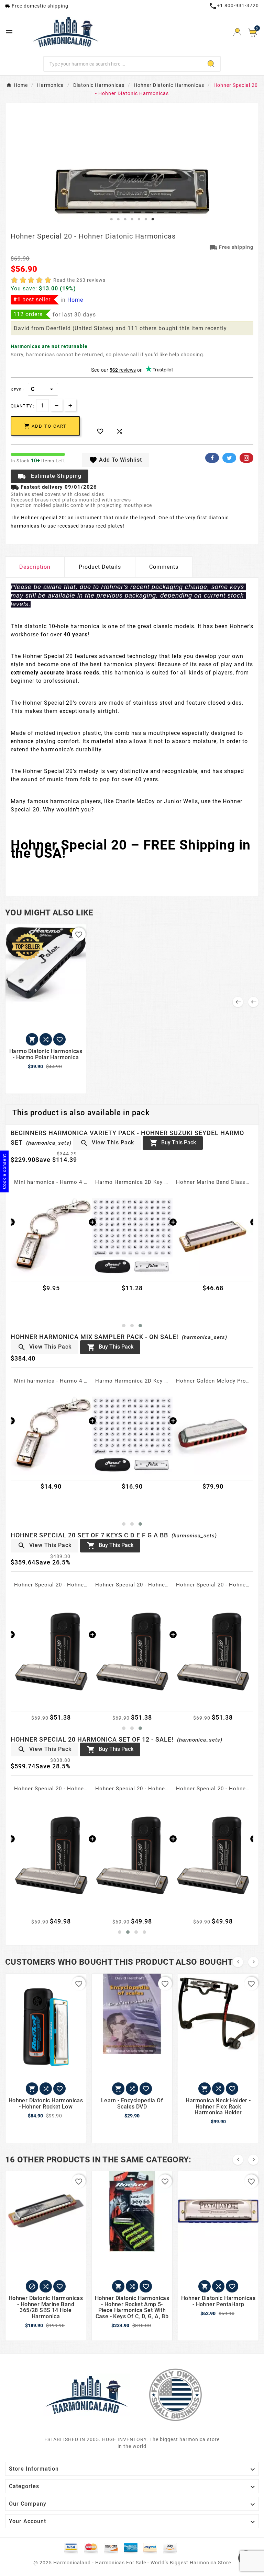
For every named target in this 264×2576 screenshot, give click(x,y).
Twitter (229, 458)
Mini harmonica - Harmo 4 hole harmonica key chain (51, 1381)
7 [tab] (153, 219)
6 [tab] (146, 219)
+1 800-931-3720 (234, 5)
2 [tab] (118, 219)
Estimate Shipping (49, 476)
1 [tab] (111, 219)
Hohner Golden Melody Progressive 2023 (213, 1381)
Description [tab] (35, 567)
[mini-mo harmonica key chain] (51, 1434)
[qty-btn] (70, 405)
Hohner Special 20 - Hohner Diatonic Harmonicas (51, 1585)
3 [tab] (125, 219)
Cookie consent (4, 1171)
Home (75, 300)
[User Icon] (237, 32)
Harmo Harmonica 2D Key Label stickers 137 (51, 1182)
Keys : (17, 390)
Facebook (212, 458)
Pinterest (246, 458)
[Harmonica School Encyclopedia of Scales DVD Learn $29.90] (213, 1235)
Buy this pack (173, 1143)
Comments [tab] (164, 567)
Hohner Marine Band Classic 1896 (132, 1182)
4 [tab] (132, 219)
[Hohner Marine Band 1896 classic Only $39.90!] (132, 1235)
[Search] (211, 64)
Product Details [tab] (100, 567)
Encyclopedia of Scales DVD (213, 1182)
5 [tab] (139, 219)
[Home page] (87, 2394)
